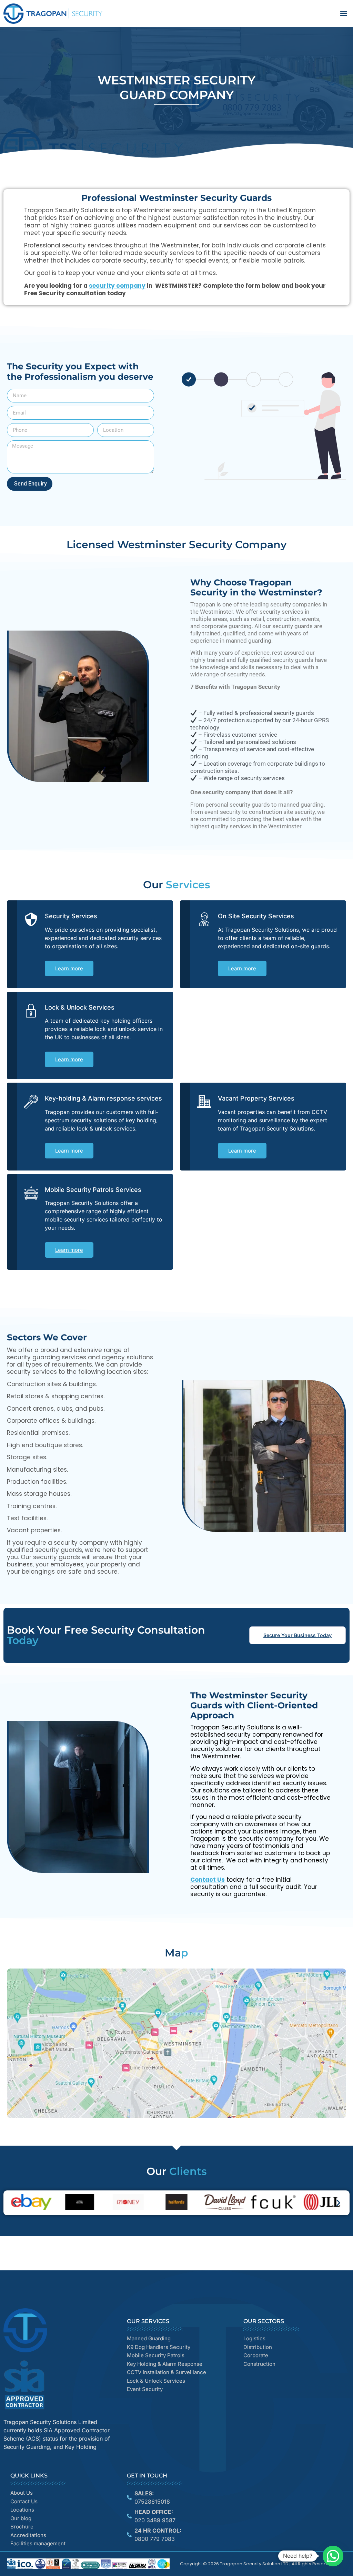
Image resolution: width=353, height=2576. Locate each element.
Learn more (69, 968)
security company (117, 286)
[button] (344, 14)
